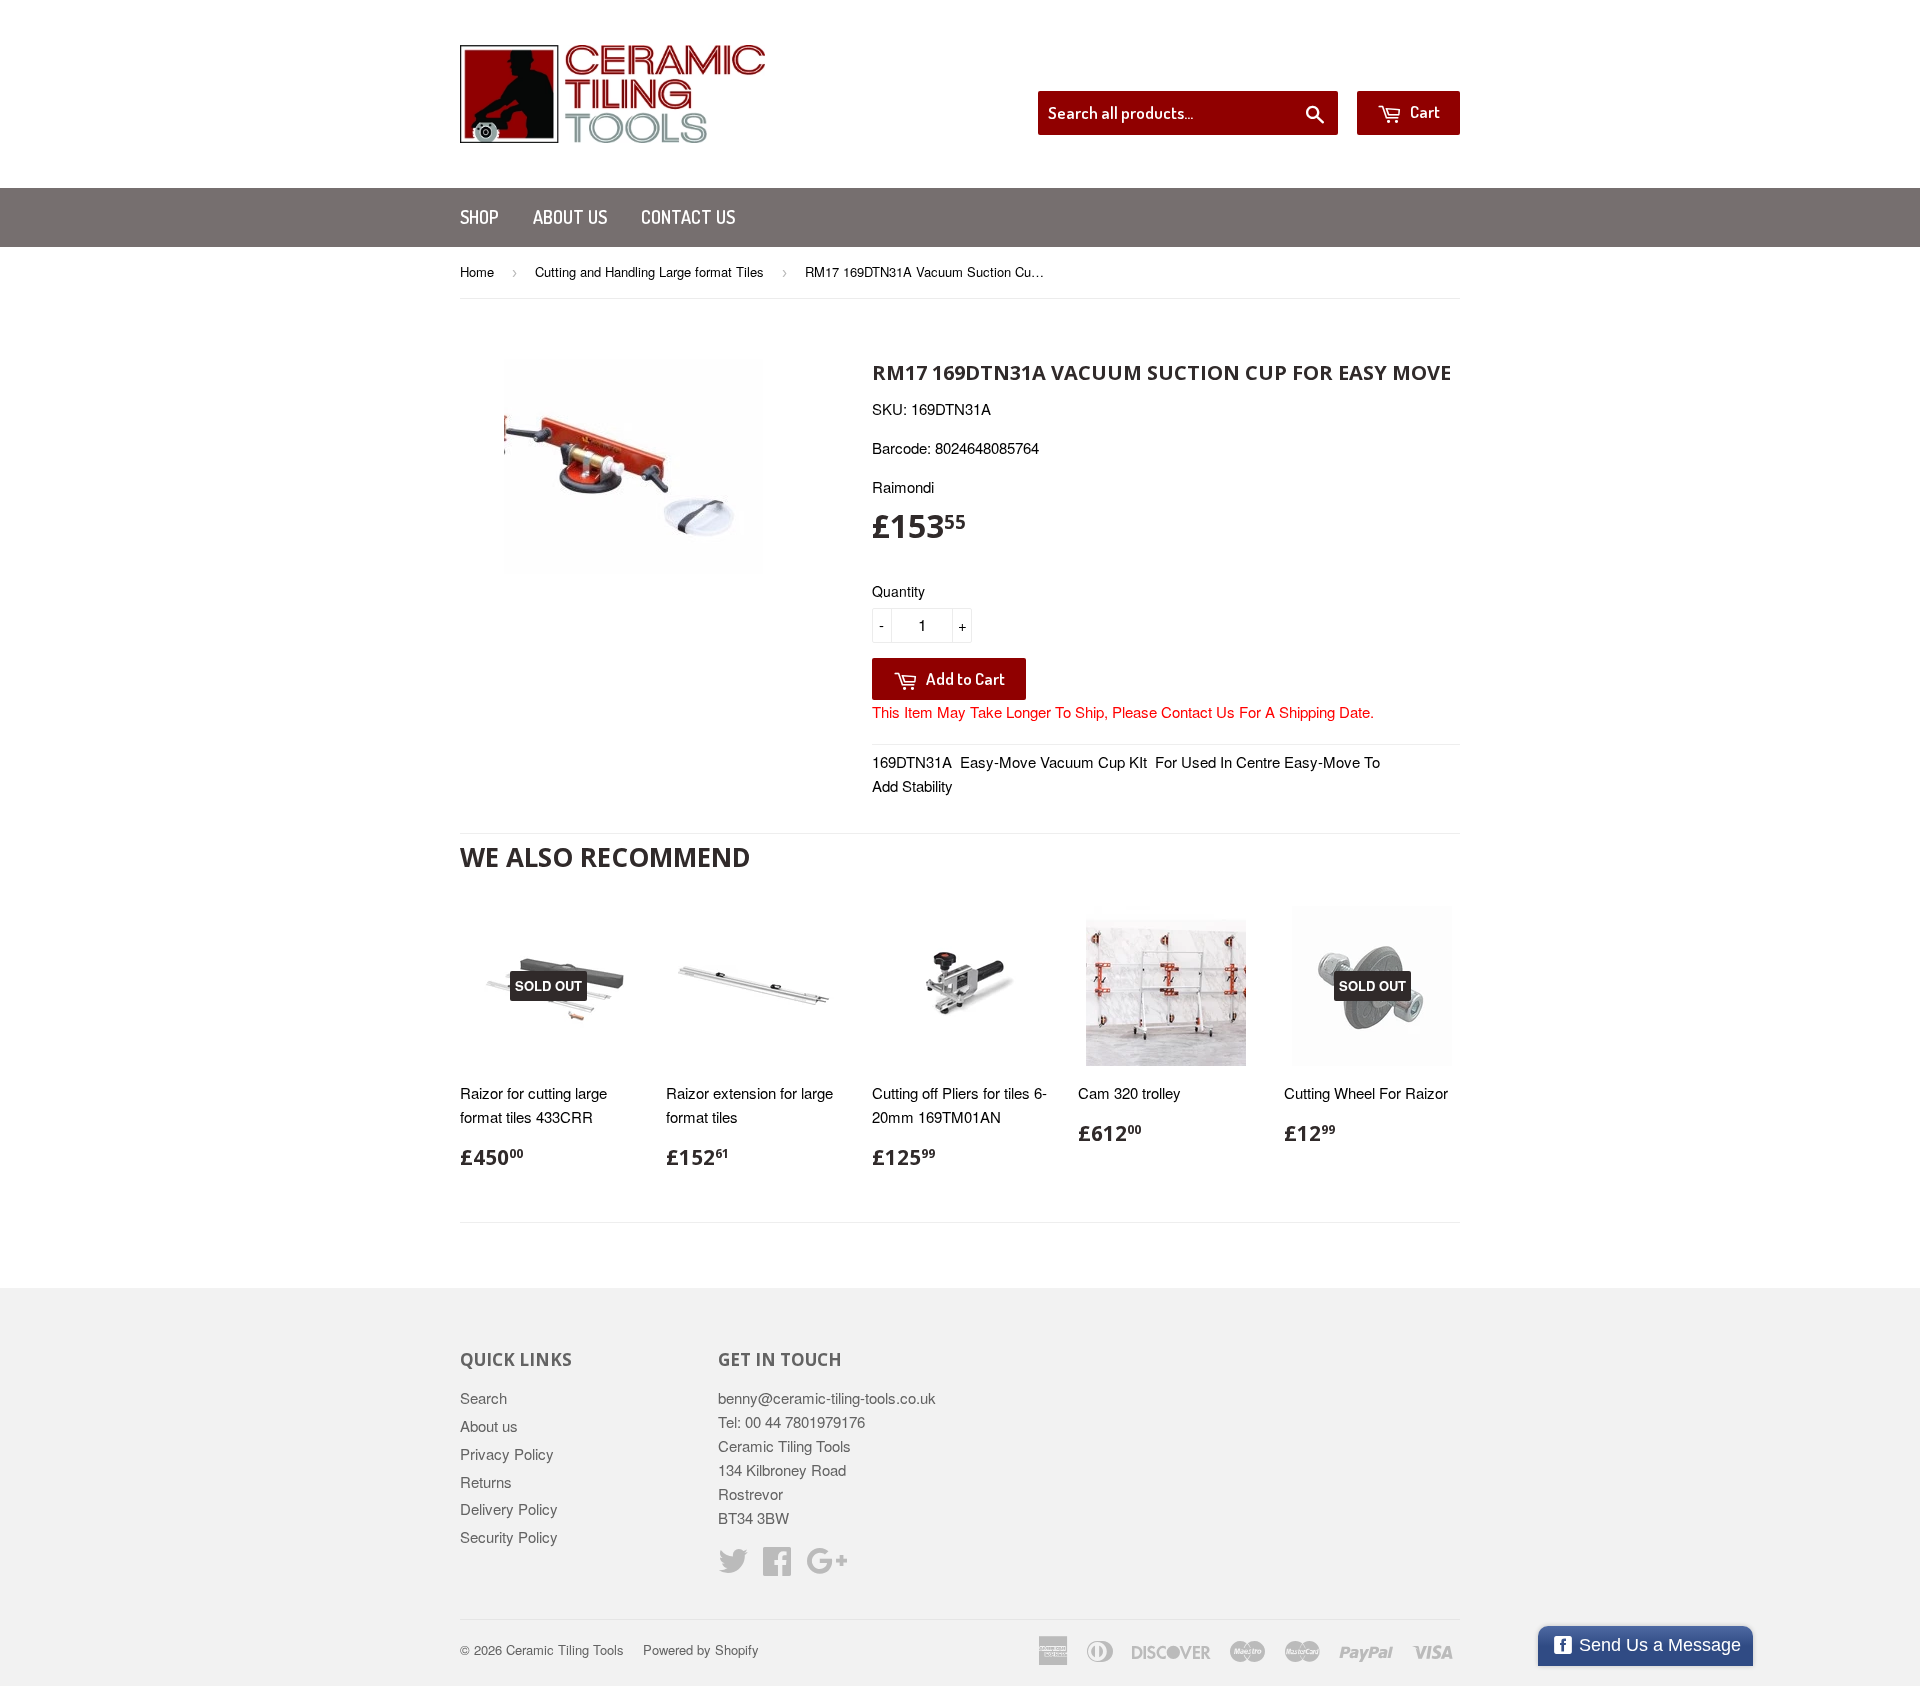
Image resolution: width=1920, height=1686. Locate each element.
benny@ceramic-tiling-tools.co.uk (827, 1397)
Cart (1423, 111)
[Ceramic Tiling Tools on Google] (826, 1566)
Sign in (1295, 66)
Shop (479, 217)
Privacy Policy (507, 1453)
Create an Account (1403, 66)
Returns (486, 1481)
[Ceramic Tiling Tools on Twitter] (733, 1566)
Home (477, 271)
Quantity (898, 591)
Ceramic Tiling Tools (565, 1649)
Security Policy (509, 1536)
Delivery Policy (509, 1508)
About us (570, 217)
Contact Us (688, 217)
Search (483, 1397)
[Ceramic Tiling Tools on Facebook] (777, 1566)
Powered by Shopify (701, 1649)
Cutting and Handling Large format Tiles (649, 271)
